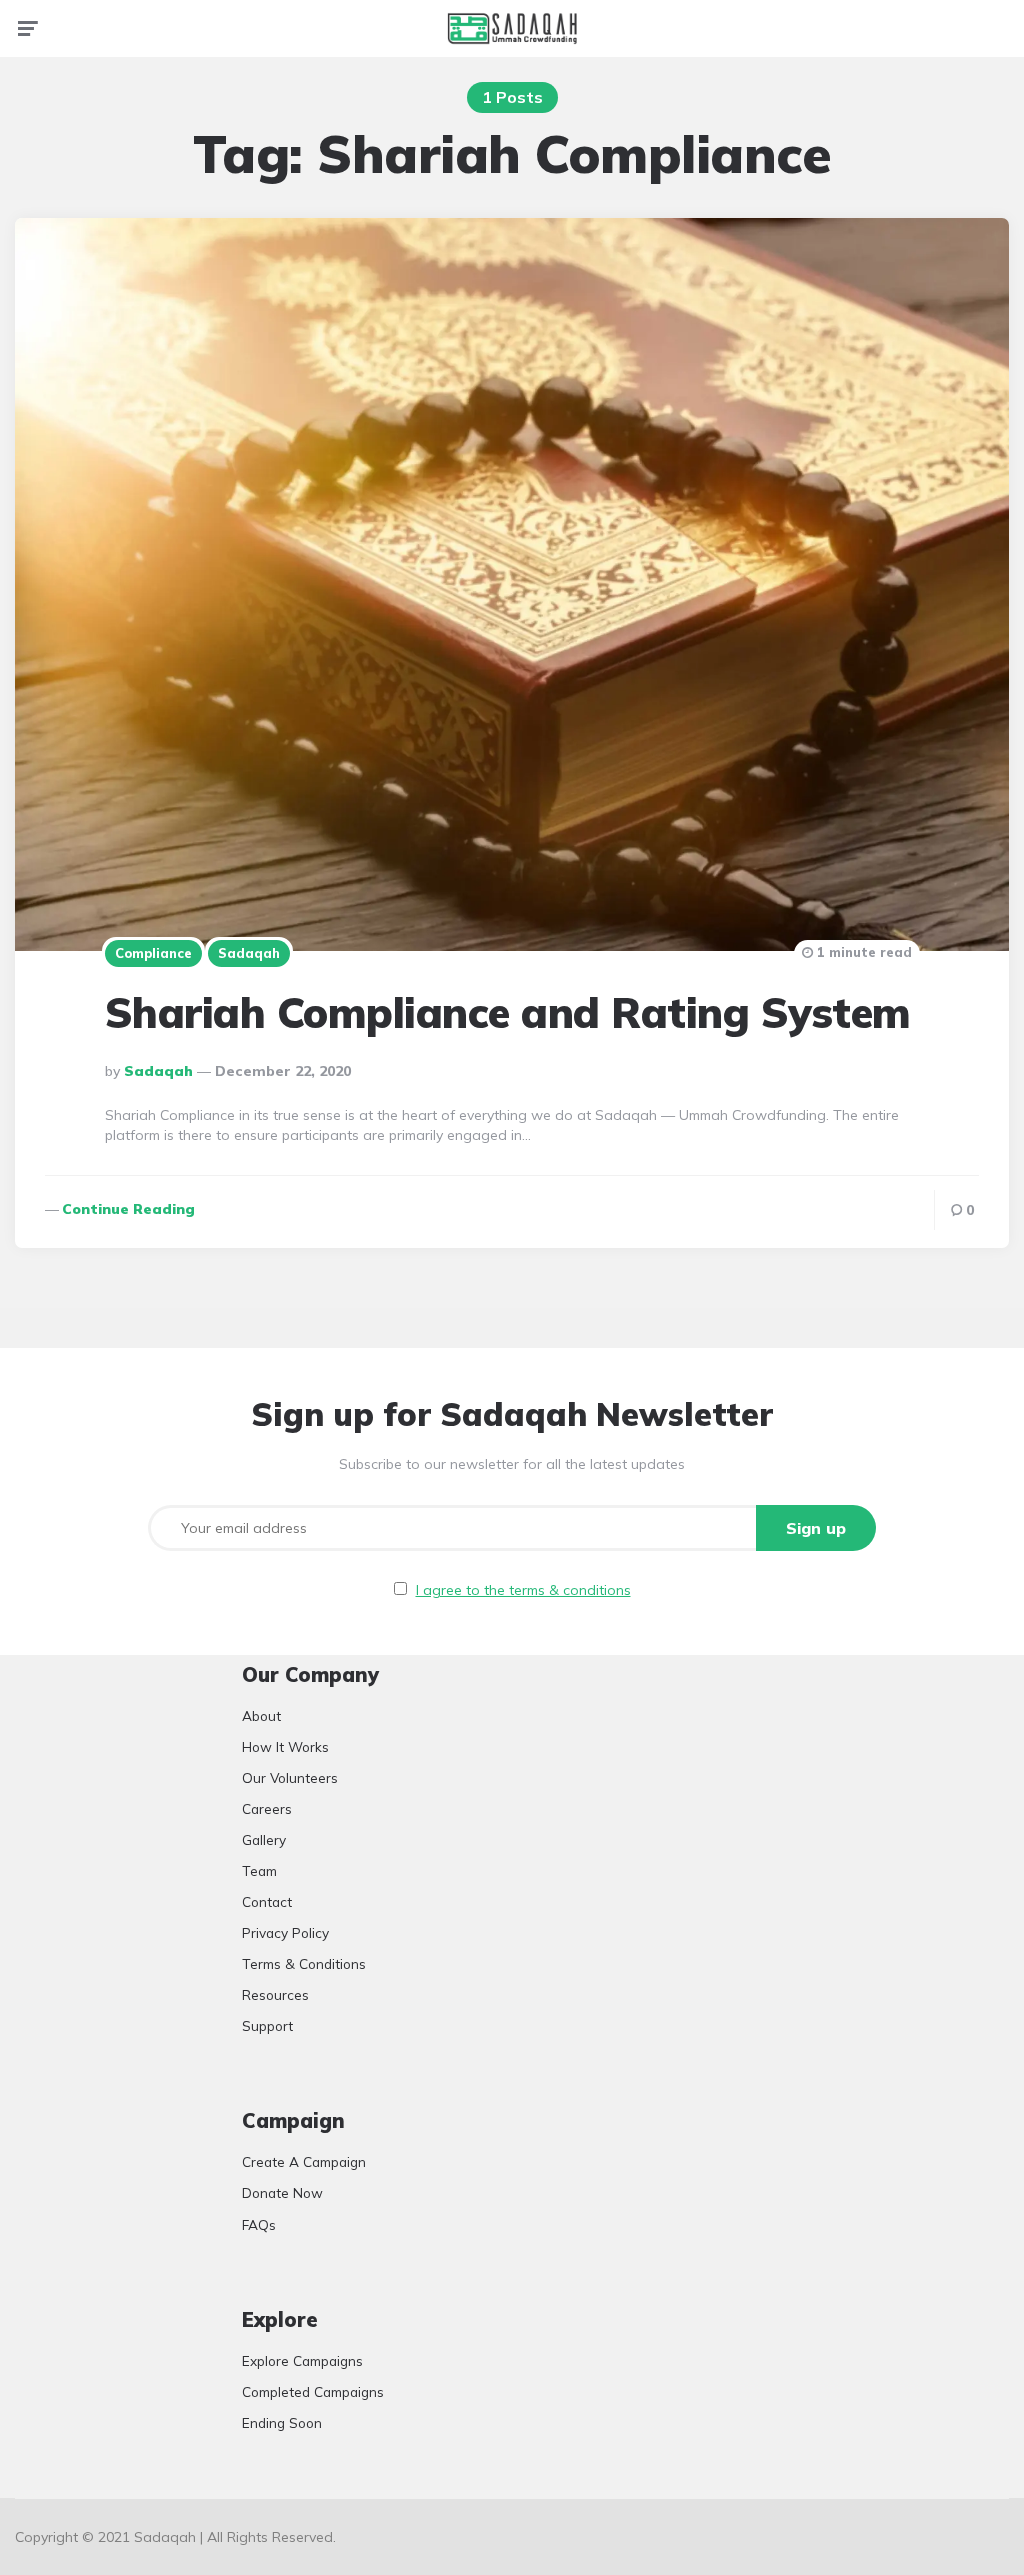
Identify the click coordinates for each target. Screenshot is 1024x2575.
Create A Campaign (304, 2161)
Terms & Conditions (304, 1963)
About (261, 1715)
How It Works (285, 1746)
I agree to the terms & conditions (523, 1590)
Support (267, 2025)
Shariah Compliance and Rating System (508, 1012)
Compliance (153, 953)
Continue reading (128, 1209)
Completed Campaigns (313, 2391)
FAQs (259, 2224)
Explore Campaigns (302, 2360)
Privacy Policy (285, 1932)
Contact (267, 1901)
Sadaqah (249, 953)
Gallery (264, 1839)
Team (259, 1870)
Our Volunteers (290, 1777)
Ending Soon (282, 2422)
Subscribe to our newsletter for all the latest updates (512, 1464)
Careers (267, 1808)
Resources (275, 1994)
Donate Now (282, 2192)
